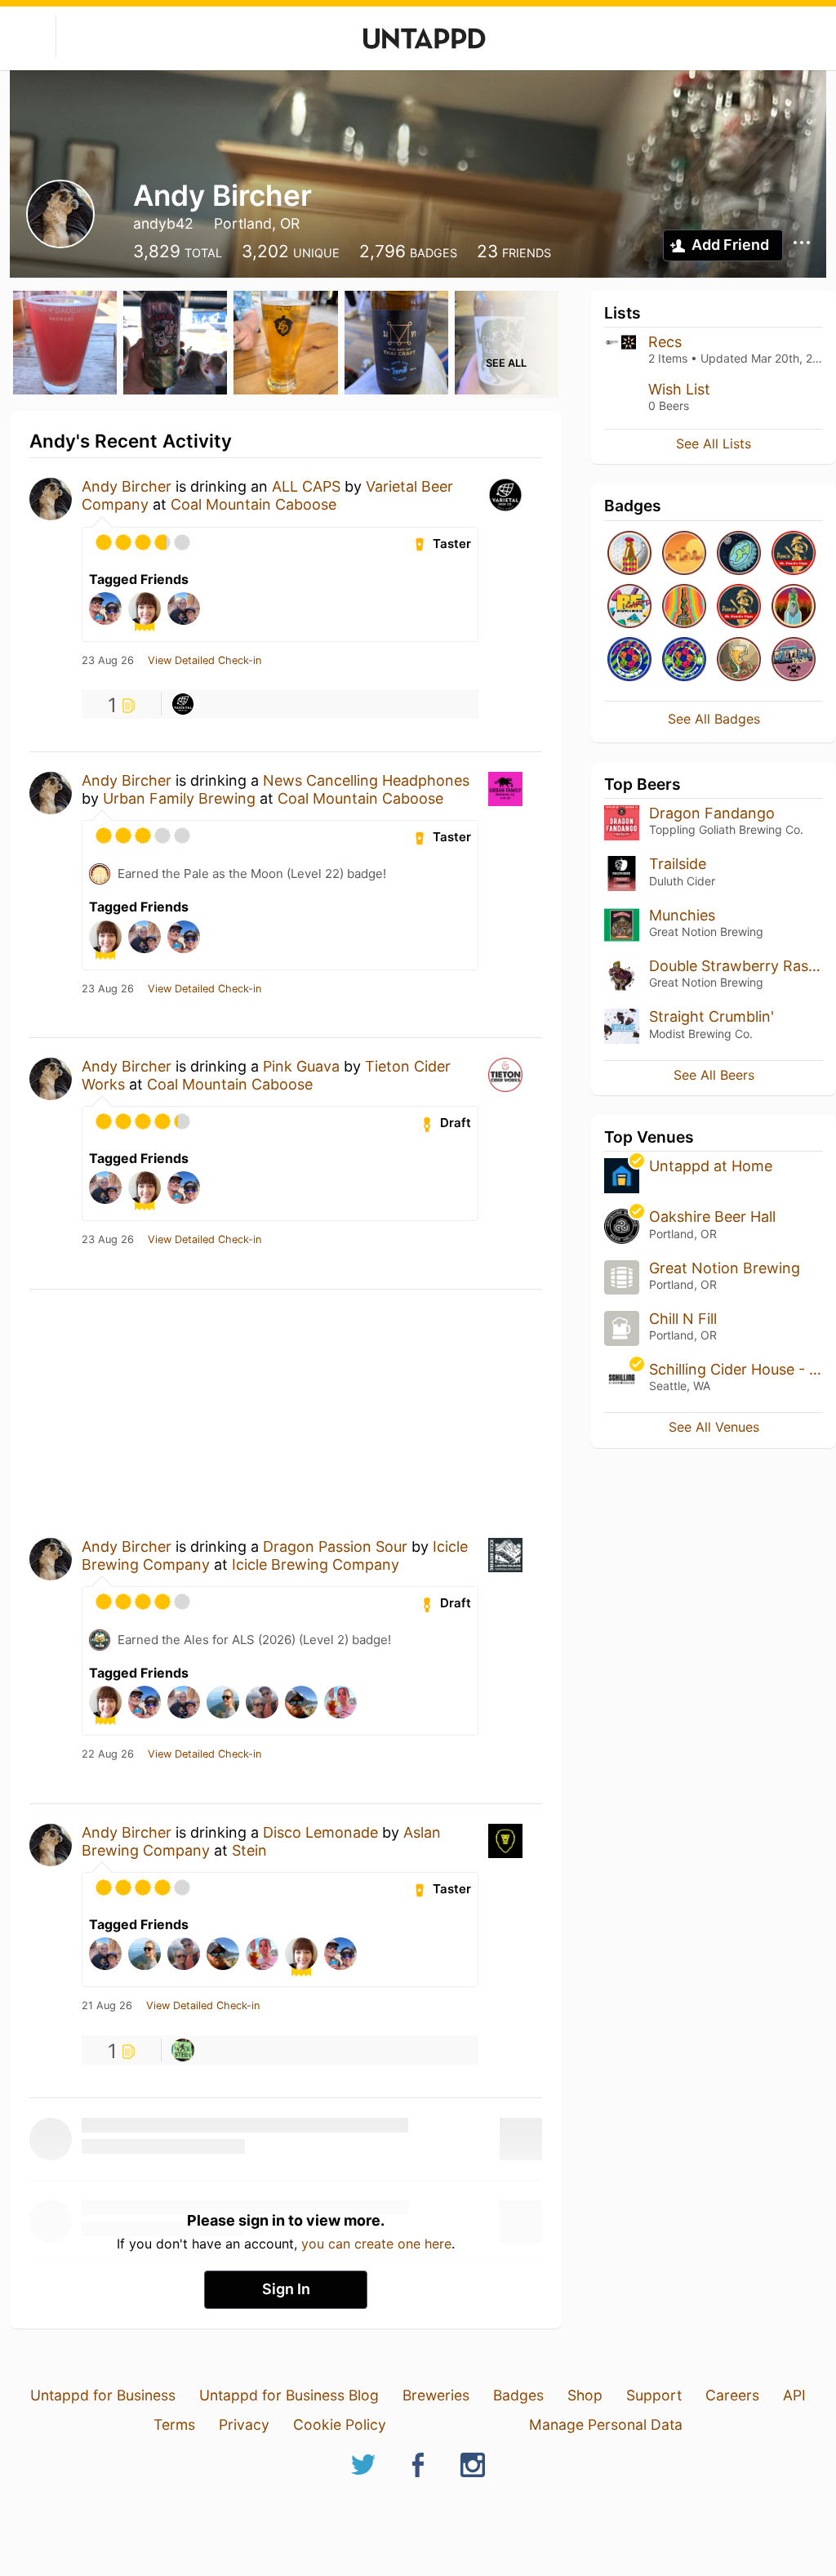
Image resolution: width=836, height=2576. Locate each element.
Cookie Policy (340, 2424)
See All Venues (714, 1427)
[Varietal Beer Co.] (183, 704)
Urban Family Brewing (179, 798)
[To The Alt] (794, 607)
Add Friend (730, 245)
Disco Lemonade (320, 1832)
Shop (585, 2395)
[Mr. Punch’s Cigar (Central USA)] (794, 554)
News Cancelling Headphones (366, 780)
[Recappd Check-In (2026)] (629, 607)
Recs (665, 342)
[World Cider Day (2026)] (739, 660)
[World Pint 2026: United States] (684, 660)
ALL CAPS (306, 486)
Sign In (286, 2289)
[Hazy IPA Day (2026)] (684, 554)
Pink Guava (301, 1066)
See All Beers (714, 1075)
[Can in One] (629, 554)
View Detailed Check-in (205, 661)
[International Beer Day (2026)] (739, 554)
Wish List (679, 389)
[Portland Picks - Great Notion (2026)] (794, 660)
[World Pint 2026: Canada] (629, 660)
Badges (518, 2395)
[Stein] (183, 2050)
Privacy (244, 2424)
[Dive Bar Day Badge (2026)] (684, 607)
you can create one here (376, 2244)
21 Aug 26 (107, 2006)
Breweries (436, 2395)
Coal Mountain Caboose (253, 504)
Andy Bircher (127, 486)
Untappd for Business (103, 2395)
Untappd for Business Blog (289, 2395)
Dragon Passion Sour (335, 1546)
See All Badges (714, 719)
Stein (249, 1850)
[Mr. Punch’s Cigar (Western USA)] (739, 607)
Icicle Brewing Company (316, 1564)
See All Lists (714, 443)
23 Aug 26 (108, 661)
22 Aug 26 (108, 1754)
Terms (174, 2424)
